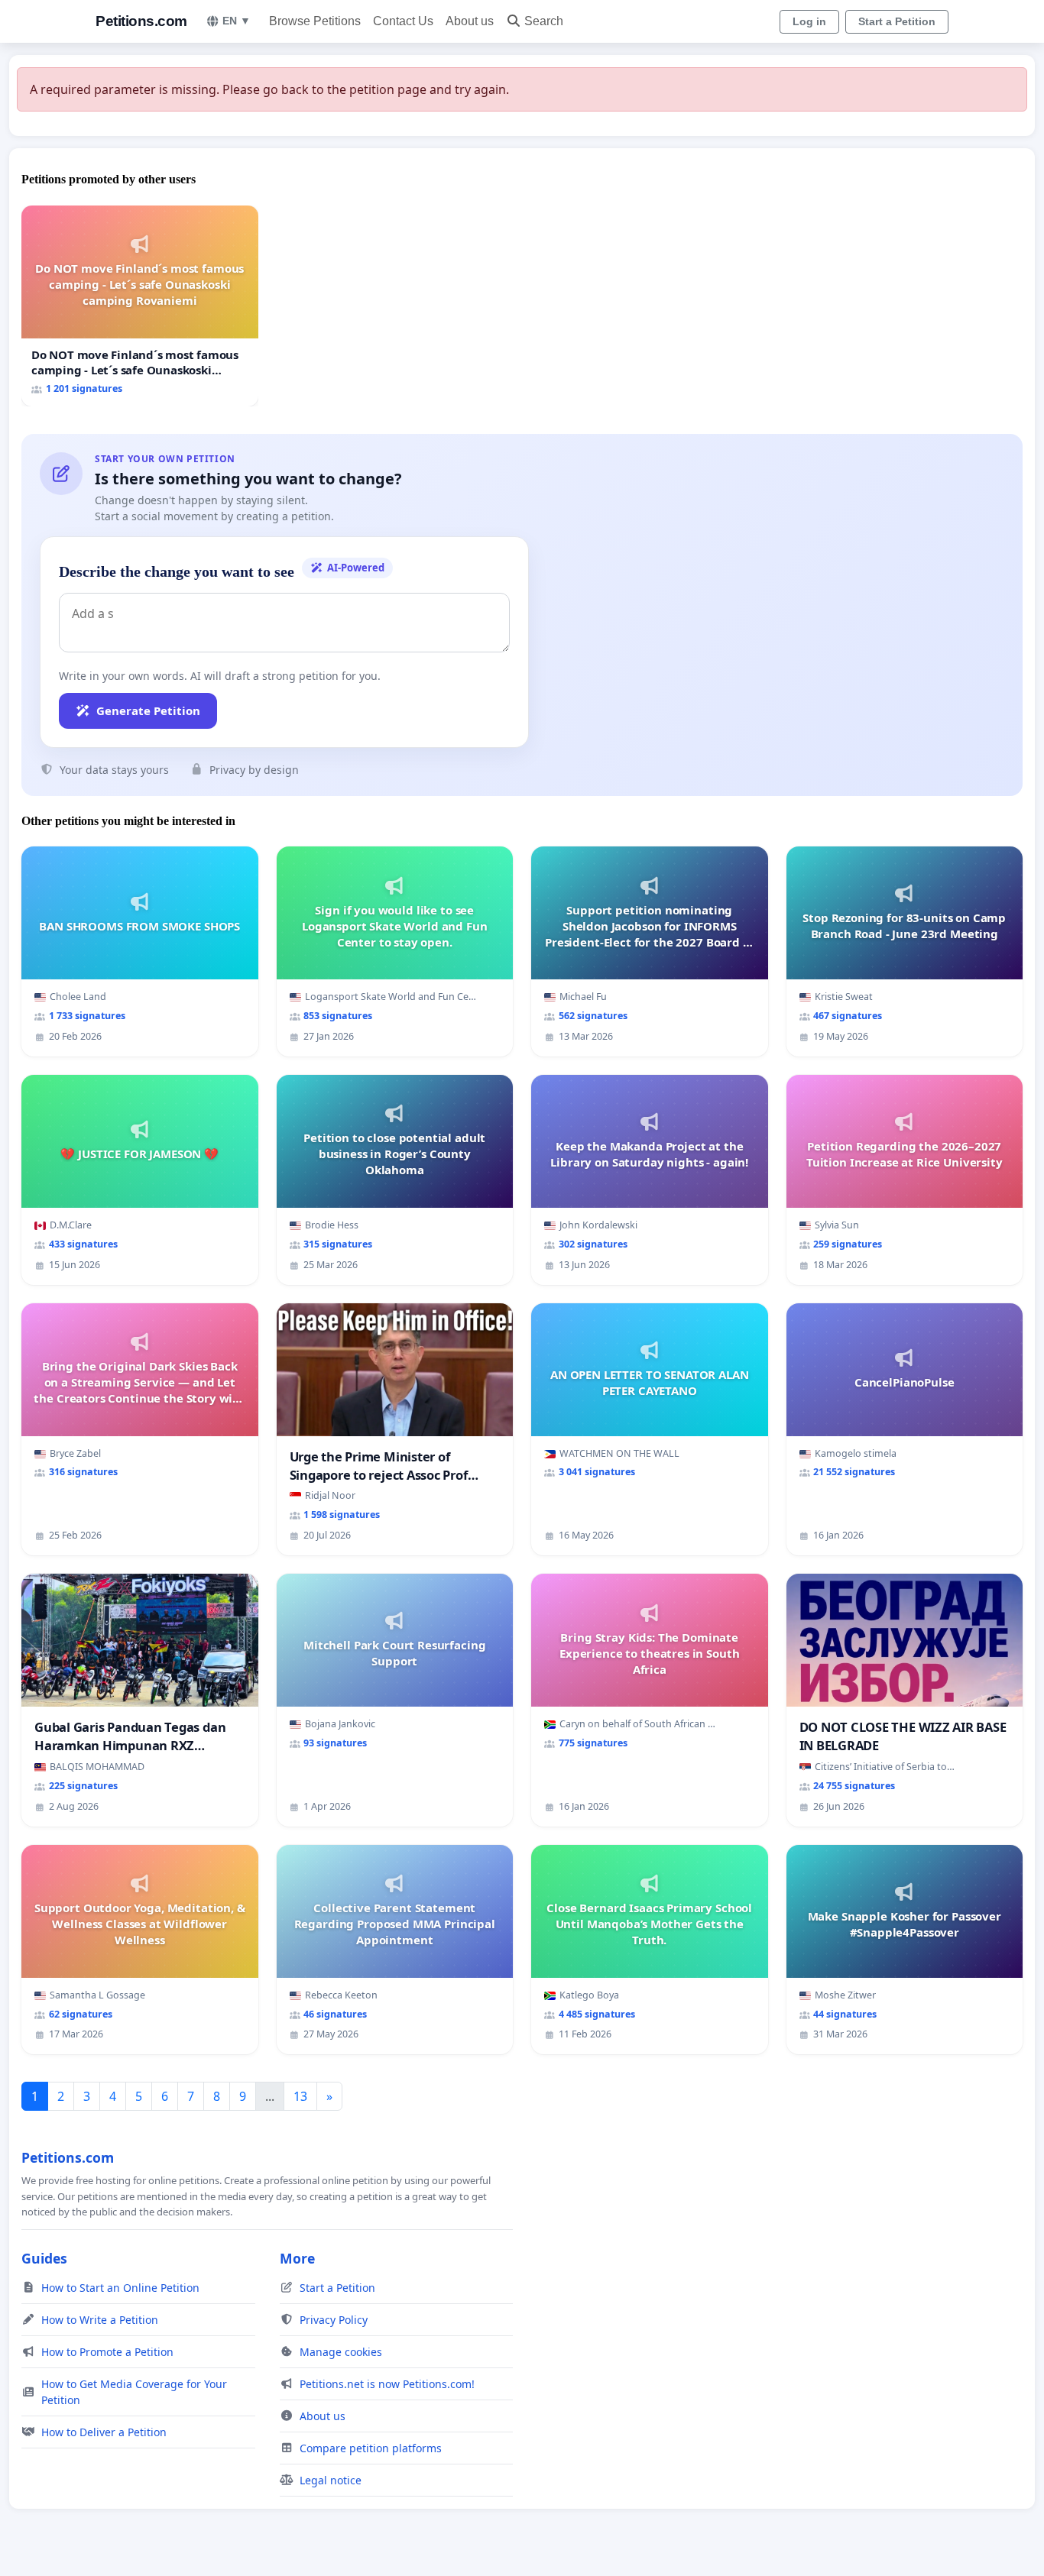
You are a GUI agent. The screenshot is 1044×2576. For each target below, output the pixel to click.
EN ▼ (237, 21)
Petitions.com (141, 21)
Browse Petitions (315, 21)
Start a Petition (897, 21)
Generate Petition (148, 710)
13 (300, 2096)
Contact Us (403, 21)
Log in (809, 21)
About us (470, 21)
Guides (44, 2258)
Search (544, 21)
